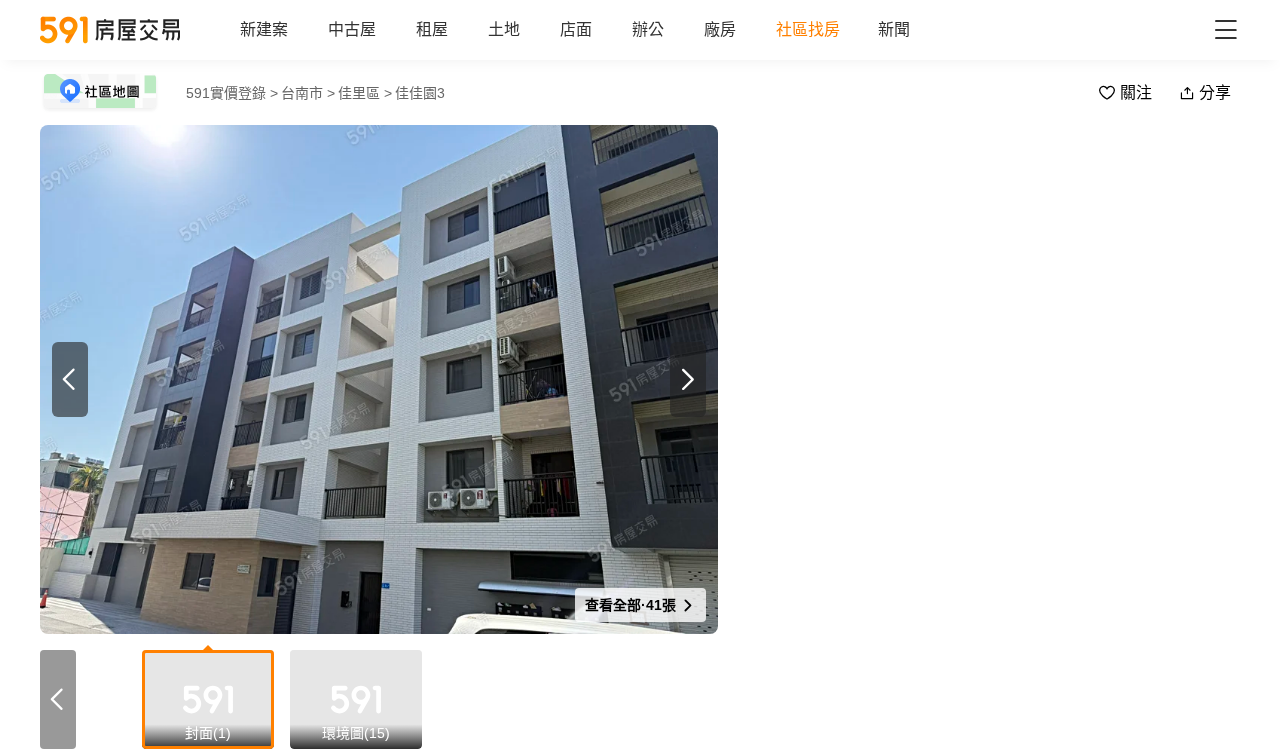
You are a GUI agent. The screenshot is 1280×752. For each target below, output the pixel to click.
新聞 (894, 29)
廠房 (720, 29)
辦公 (648, 29)
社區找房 (808, 29)
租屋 (432, 29)
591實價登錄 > (232, 93)
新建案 (264, 29)
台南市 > (308, 93)
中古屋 (352, 29)
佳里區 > (365, 93)
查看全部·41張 (632, 605)
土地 (504, 29)
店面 (576, 29)
